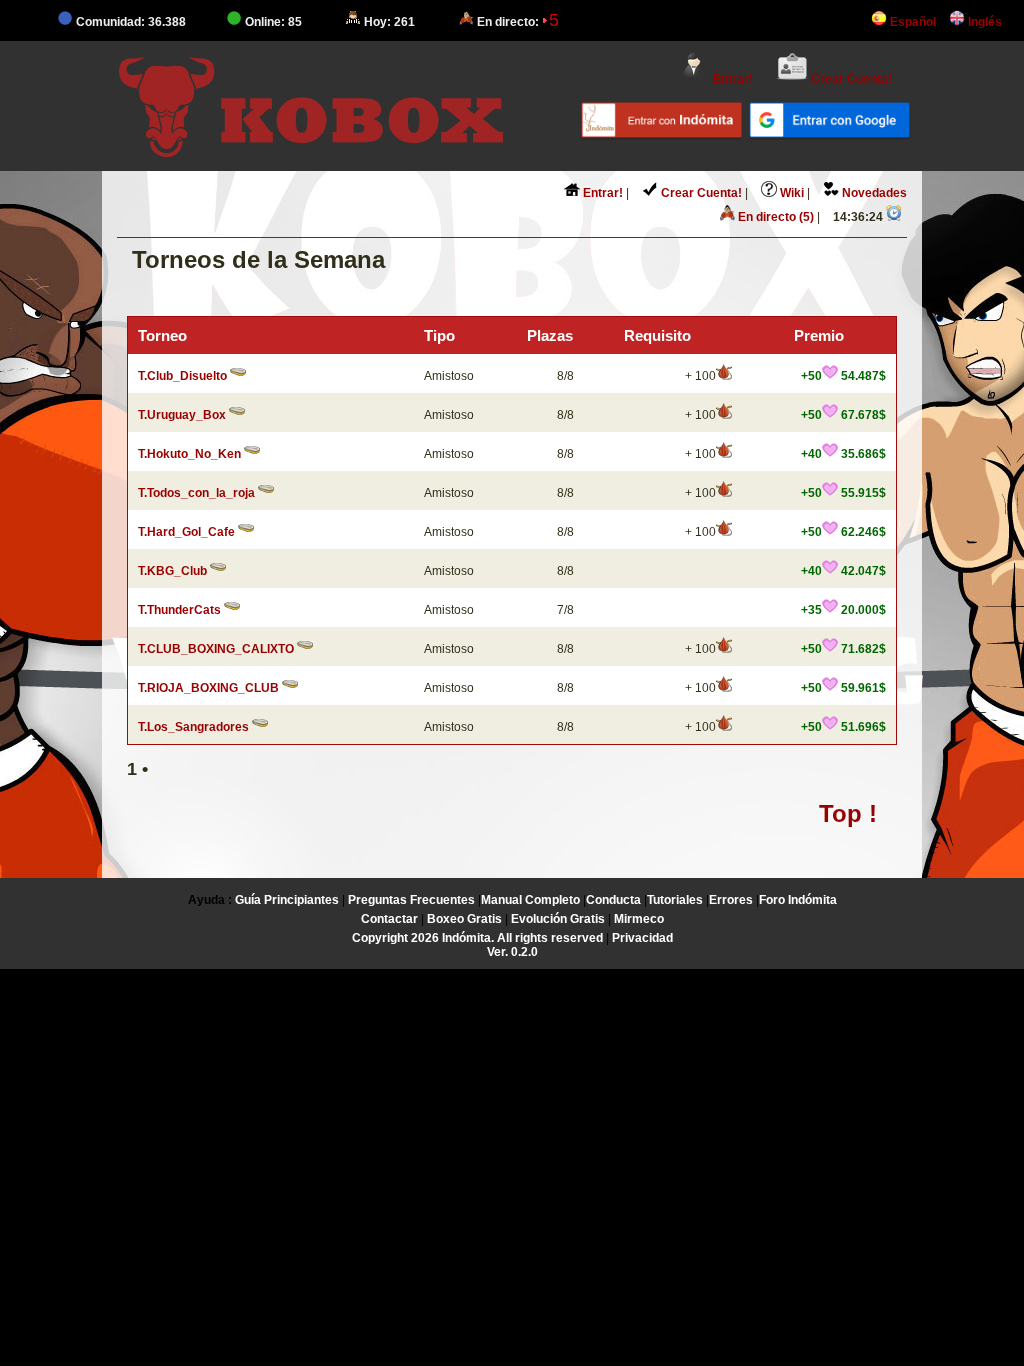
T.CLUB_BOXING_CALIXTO (216, 649)
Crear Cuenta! (850, 79)
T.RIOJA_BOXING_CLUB (208, 688)
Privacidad (642, 938)
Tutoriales (675, 900)
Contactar (389, 919)
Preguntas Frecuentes (411, 900)
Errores (731, 900)
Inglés (983, 22)
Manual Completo (530, 900)
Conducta (613, 900)
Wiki (790, 193)
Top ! (848, 813)
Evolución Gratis (558, 919)
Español (911, 22)
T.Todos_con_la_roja (196, 493)
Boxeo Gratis (464, 919)
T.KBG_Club (172, 571)
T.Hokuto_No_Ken (189, 454)
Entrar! (731, 79)
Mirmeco (639, 919)
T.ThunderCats (179, 610)
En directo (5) (774, 217)
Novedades (873, 193)
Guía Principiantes (287, 900)
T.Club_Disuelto (182, 376)
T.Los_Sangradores (193, 727)
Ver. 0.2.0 (512, 952)
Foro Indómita (798, 900)
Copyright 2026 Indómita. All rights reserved (477, 938)
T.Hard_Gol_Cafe (186, 532)
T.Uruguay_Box (182, 415)
